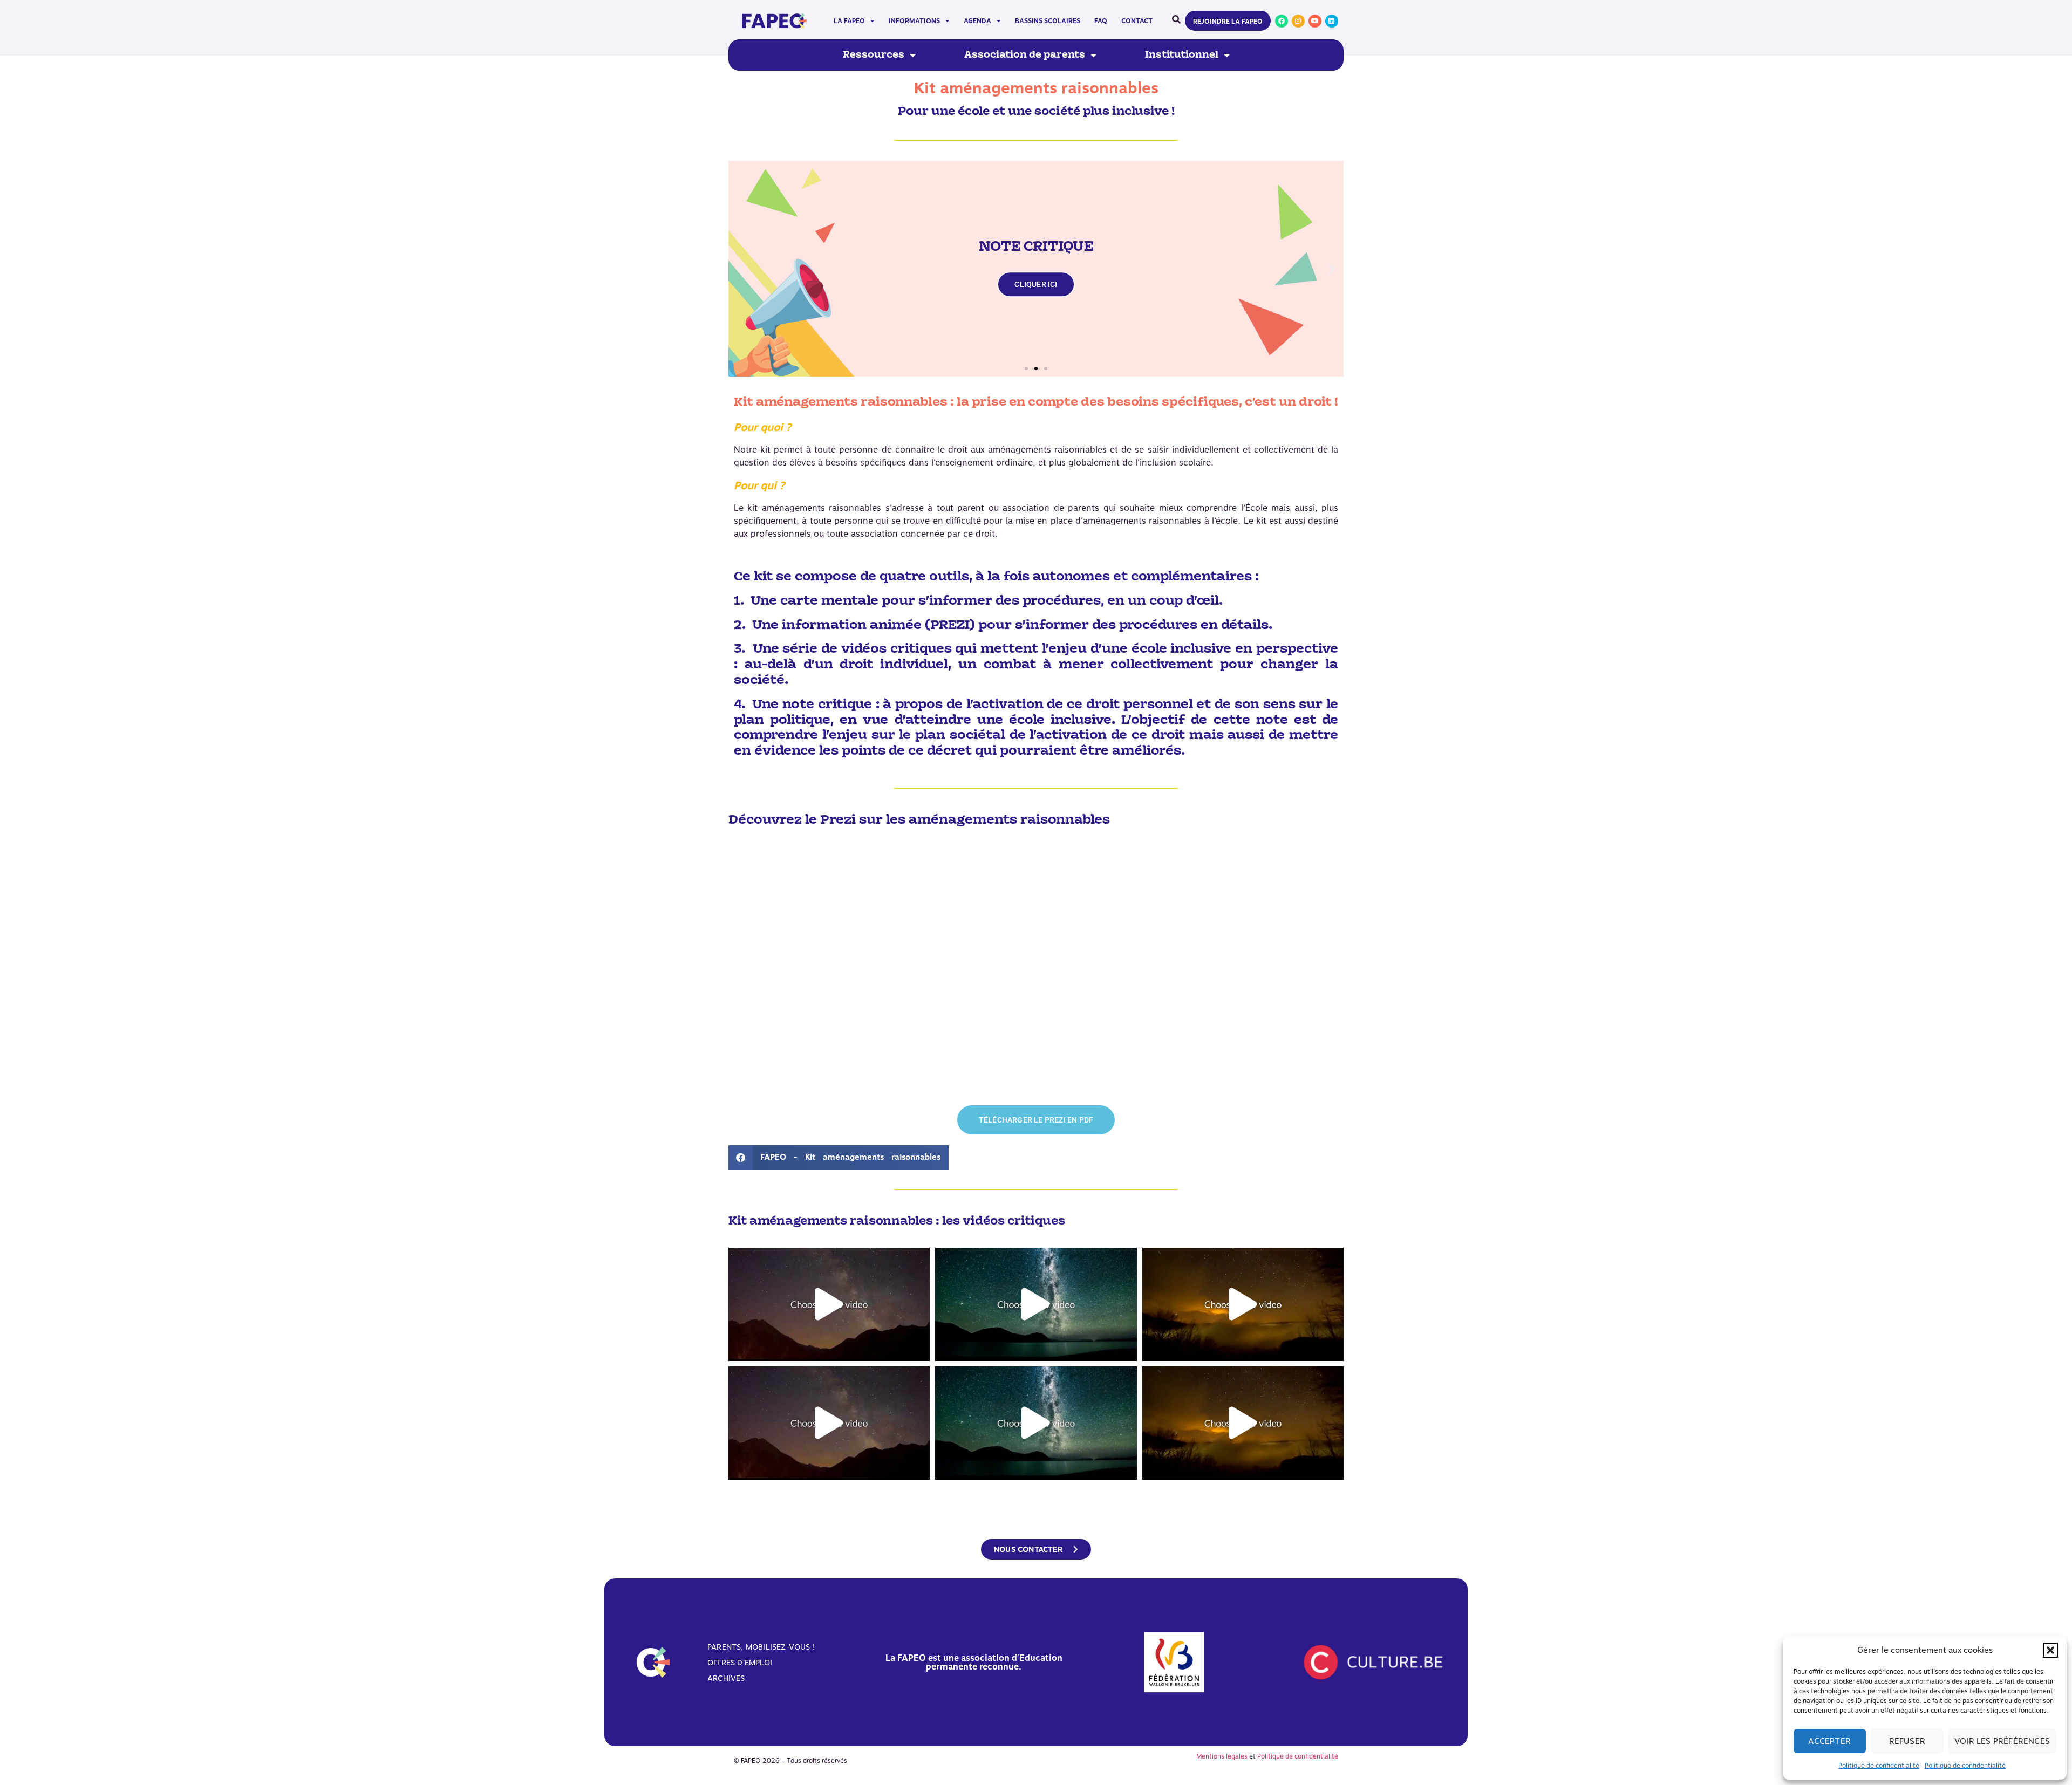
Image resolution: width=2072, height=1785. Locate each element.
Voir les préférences (2002, 1741)
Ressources (874, 55)
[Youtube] (1315, 21)
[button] (2050, 1650)
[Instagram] (1298, 21)
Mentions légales (1222, 1756)
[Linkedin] (1332, 21)
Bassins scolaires (1048, 21)
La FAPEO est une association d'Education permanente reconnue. (974, 1662)
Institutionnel (1182, 55)
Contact (1137, 21)
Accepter (1829, 1741)
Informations (914, 21)
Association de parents (1025, 55)
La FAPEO (849, 21)
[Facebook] (1282, 21)
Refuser (1907, 1741)
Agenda (977, 21)
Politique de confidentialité (1879, 1766)
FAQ (1101, 21)
